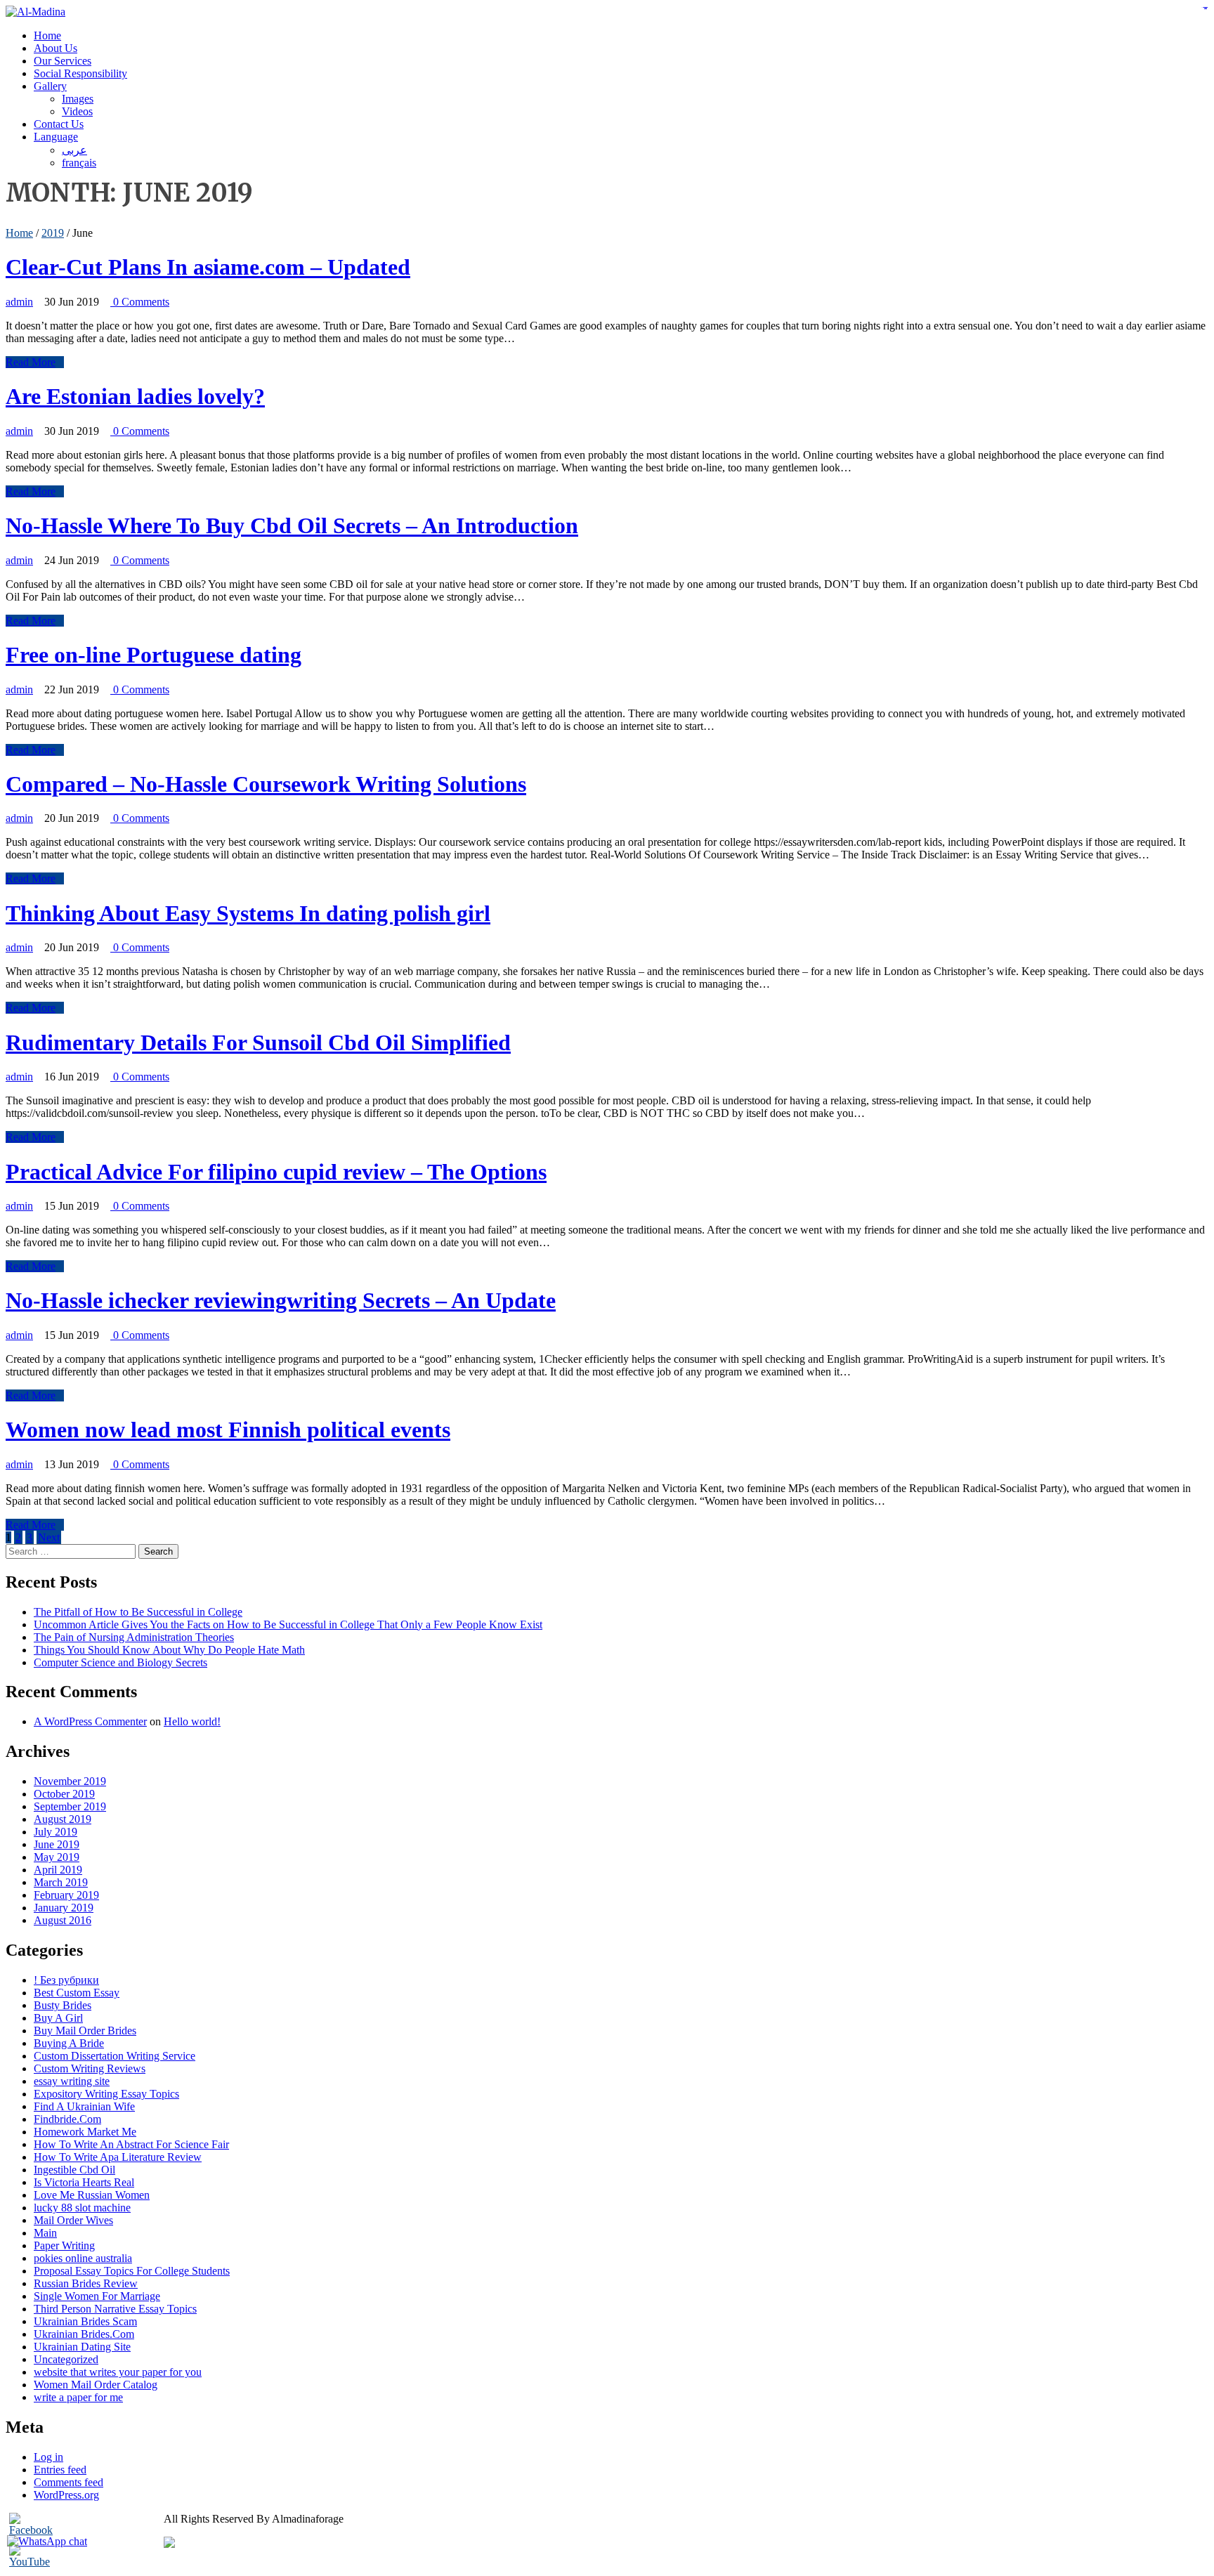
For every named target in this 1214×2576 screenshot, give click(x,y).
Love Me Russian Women (92, 2195)
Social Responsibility (80, 73)
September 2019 (70, 1806)
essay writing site (72, 2081)
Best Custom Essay (77, 1993)
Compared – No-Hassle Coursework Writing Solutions (266, 784)
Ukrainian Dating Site (82, 2347)
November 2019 (70, 1781)
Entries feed (60, 2470)
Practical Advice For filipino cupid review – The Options (276, 1172)
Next (49, 1537)
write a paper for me (78, 2397)
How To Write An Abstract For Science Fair (131, 2144)
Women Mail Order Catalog (96, 2385)
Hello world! (192, 1721)
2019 (53, 233)
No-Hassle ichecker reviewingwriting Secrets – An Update (281, 1300)
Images (78, 99)
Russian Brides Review (86, 2283)
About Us (56, 48)
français (79, 163)
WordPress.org (66, 2495)
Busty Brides (63, 2005)
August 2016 (63, 1920)
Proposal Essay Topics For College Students (132, 2271)
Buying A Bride (69, 2043)
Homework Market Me (85, 2132)
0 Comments (140, 302)
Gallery (50, 86)
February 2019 (66, 1895)
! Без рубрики (66, 1980)
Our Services (63, 61)
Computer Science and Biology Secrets (120, 1662)
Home (47, 35)
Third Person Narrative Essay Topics (115, 2309)
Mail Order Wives (73, 2220)
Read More (31, 362)
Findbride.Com (67, 2119)
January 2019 (64, 1908)
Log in (48, 2457)
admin (19, 302)
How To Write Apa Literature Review (118, 2157)
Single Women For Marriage (97, 2296)
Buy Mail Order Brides (85, 2031)
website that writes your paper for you (118, 2372)
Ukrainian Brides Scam (85, 2321)
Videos (77, 111)
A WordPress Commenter (90, 1721)
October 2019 (64, 1794)
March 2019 (61, 1882)
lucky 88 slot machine (82, 2208)
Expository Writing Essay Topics (106, 2094)
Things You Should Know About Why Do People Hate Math (169, 1650)
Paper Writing (64, 2245)
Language (56, 137)
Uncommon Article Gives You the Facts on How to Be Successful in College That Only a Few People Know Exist (288, 1624)
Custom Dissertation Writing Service (115, 2056)
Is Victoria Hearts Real (84, 2182)
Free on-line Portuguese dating (154, 655)
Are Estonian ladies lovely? (135, 396)
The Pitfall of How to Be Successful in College (138, 1612)
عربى (74, 150)
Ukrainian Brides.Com (84, 2334)
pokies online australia (83, 2258)
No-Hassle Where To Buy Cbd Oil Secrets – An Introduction (292, 525)
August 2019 (63, 1819)
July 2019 (56, 1832)
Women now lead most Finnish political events (228, 1430)
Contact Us (59, 124)
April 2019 (58, 1870)
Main (45, 2233)
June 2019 (57, 1844)
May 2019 (57, 1857)
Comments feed (68, 2482)
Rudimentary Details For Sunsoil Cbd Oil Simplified (258, 1042)
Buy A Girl (58, 2018)
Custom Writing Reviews (90, 2068)
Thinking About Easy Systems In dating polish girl (248, 913)
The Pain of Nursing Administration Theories (134, 1637)
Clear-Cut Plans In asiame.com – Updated (208, 267)
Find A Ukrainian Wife (84, 2106)
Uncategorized (66, 2359)
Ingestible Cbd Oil (74, 2170)
